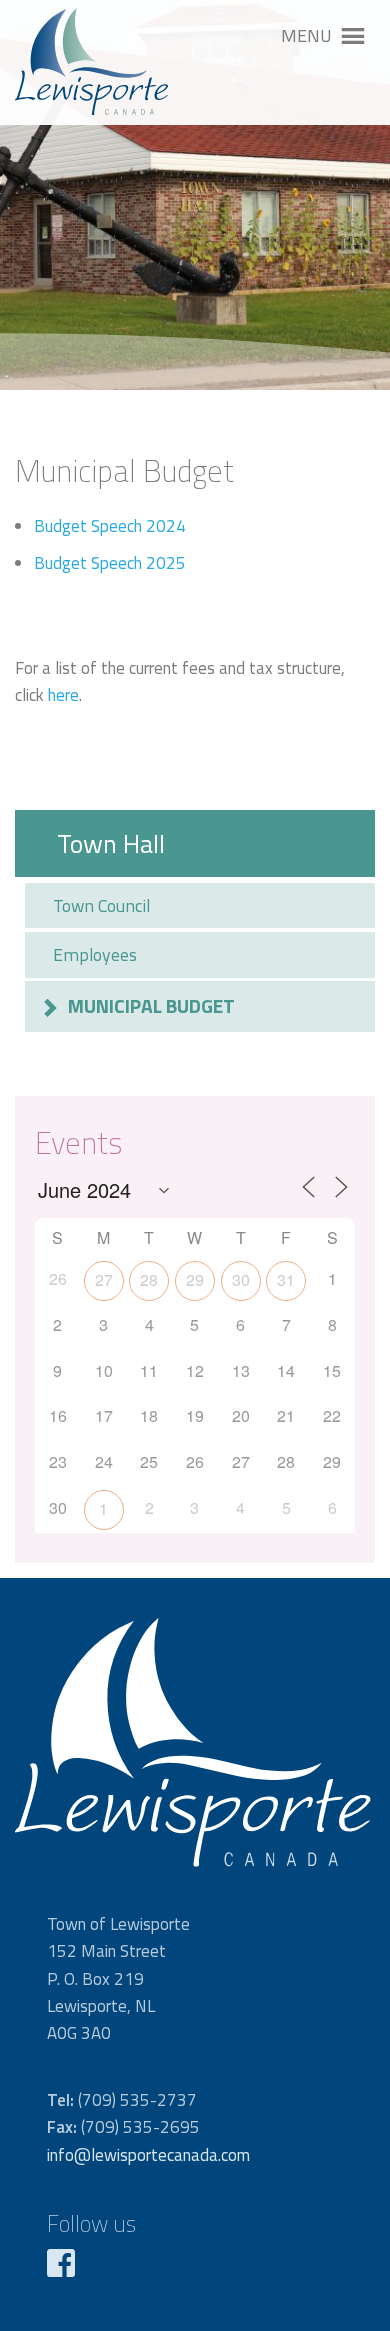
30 (241, 1279)
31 (286, 1279)
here (63, 695)
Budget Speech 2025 (110, 563)
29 (195, 1279)
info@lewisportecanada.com (148, 2155)
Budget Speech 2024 (110, 526)
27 (104, 1279)
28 (149, 1279)
